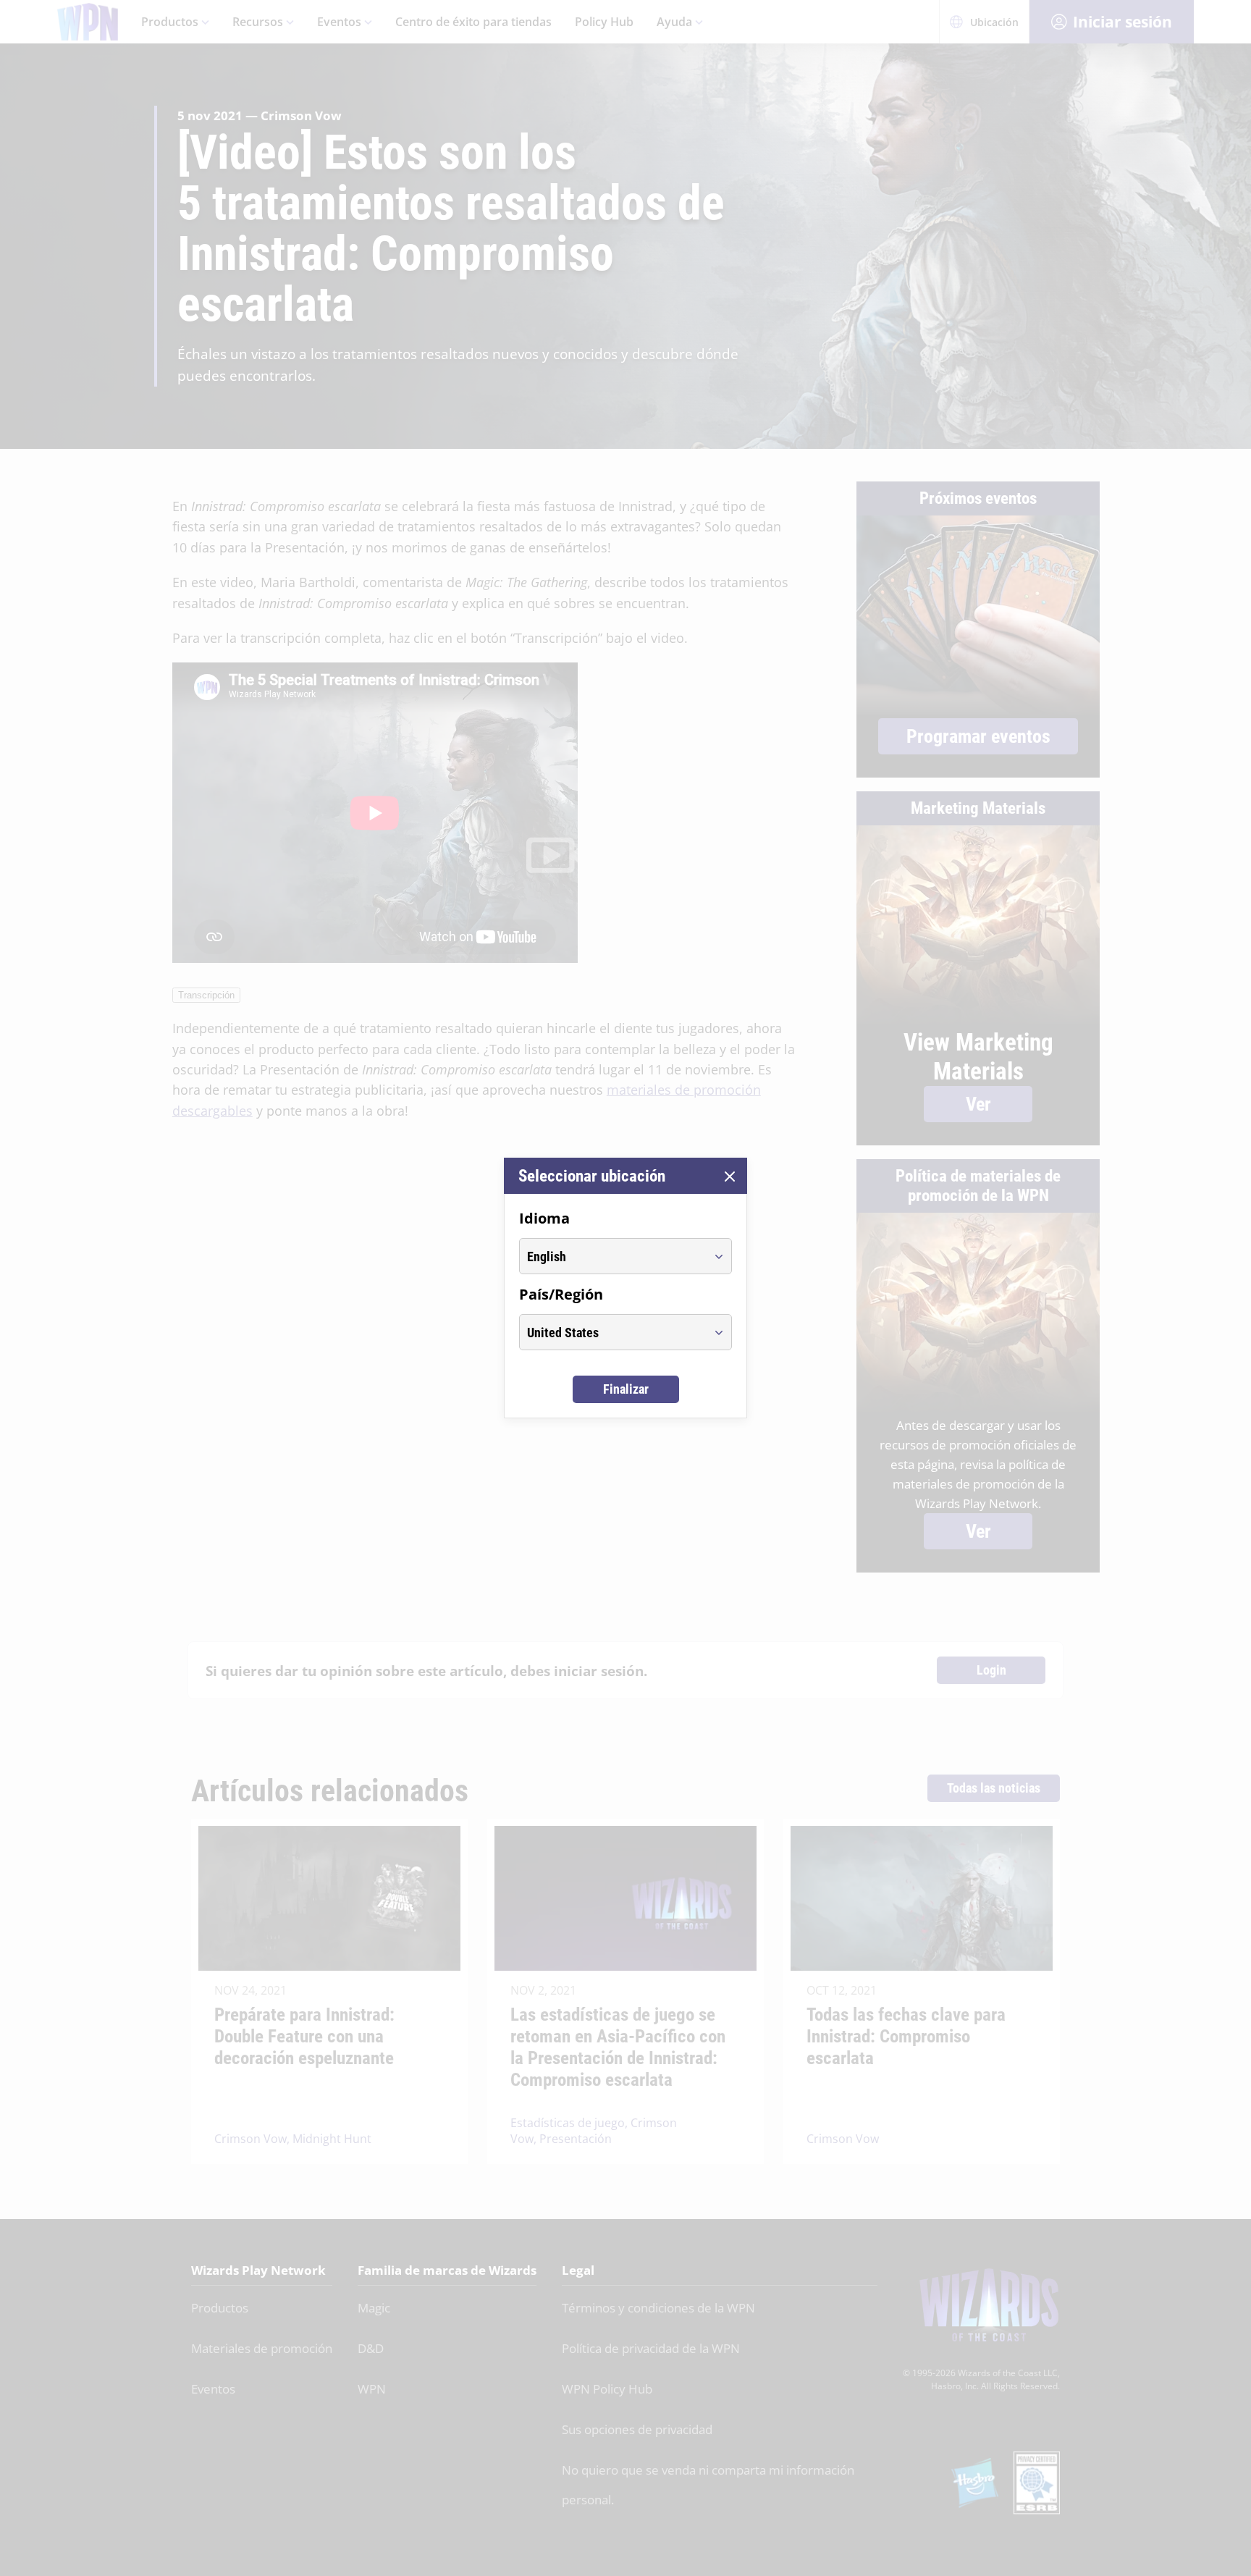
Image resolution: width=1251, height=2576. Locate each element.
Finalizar (626, 1389)
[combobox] (612, 1256)
